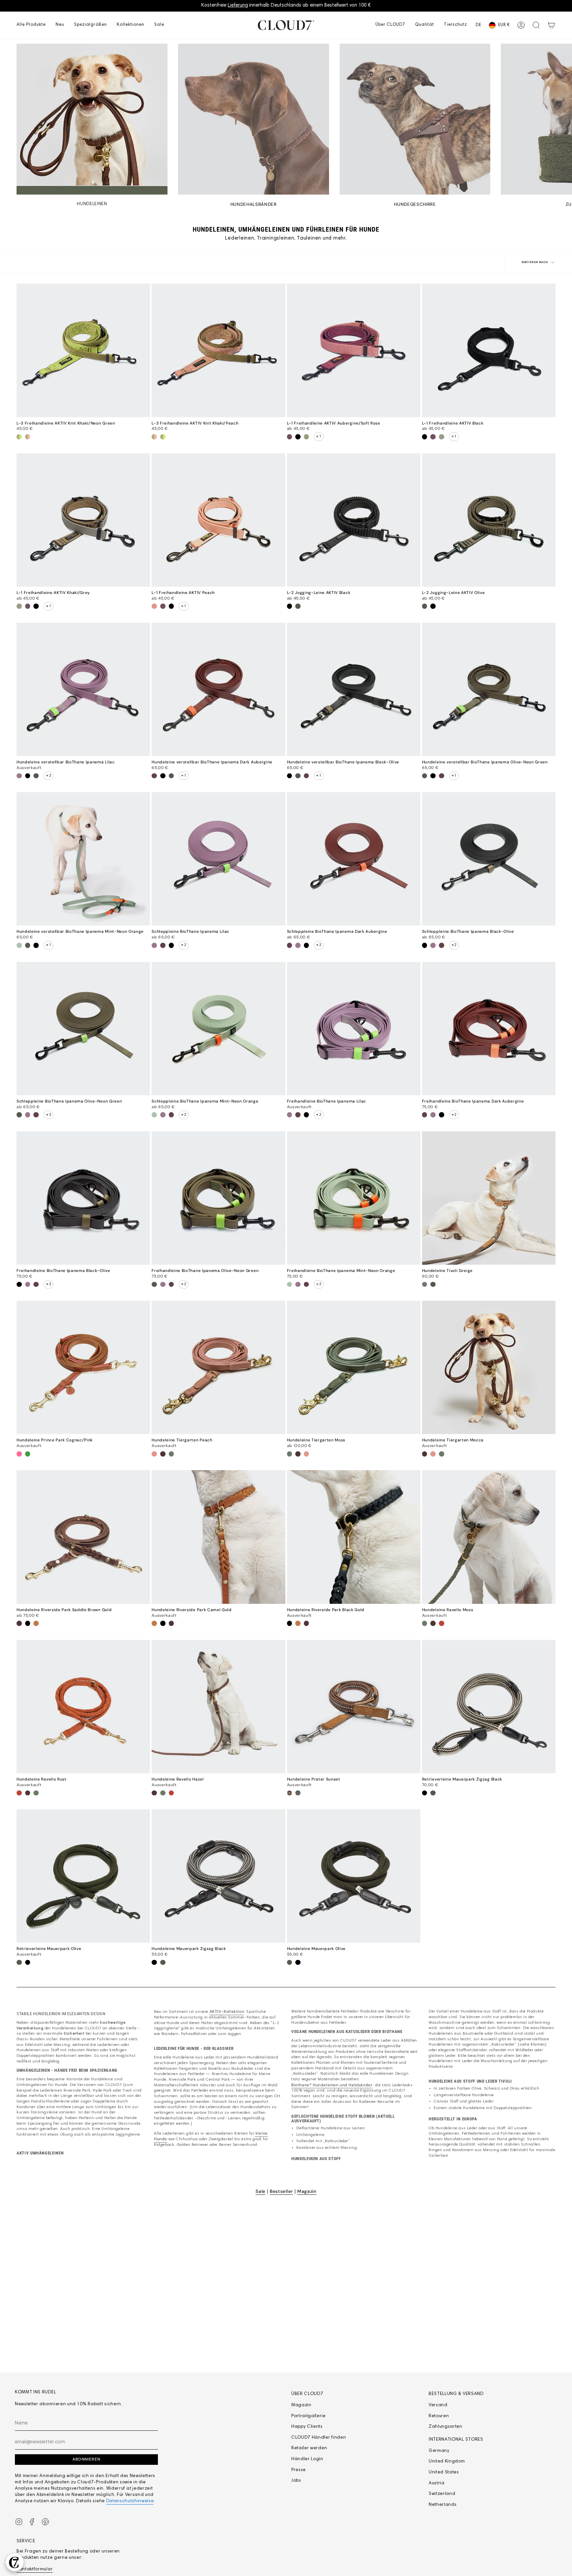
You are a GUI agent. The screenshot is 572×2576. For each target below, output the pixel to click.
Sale (261, 2191)
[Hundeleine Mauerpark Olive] (354, 1876)
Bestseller (281, 2191)
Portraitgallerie (309, 2416)
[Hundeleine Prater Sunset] (354, 1707)
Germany (439, 2451)
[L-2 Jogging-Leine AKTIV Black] (354, 520)
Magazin (307, 2191)
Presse (299, 2470)
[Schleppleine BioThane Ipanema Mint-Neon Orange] (218, 1029)
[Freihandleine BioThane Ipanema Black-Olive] (83, 1198)
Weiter (562, 119)
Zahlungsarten (446, 2427)
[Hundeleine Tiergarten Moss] (354, 1367)
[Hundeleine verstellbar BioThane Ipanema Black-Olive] (354, 689)
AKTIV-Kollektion (227, 2011)
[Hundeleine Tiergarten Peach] (218, 1367)
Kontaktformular (35, 2569)
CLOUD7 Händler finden (319, 2438)
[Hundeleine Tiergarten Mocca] (489, 1367)
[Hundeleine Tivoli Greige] (489, 1198)
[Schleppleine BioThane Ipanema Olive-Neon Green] (83, 1029)
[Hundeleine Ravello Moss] (489, 1537)
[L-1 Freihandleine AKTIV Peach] (218, 520)
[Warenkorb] (551, 25)
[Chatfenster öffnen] (15, 2562)
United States (444, 2472)
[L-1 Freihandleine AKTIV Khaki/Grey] (83, 520)
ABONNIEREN (86, 2459)
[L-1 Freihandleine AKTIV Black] (489, 350)
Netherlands (443, 2505)
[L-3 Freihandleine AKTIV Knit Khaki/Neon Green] (83, 350)
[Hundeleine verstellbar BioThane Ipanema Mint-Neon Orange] (83, 859)
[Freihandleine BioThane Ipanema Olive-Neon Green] (218, 1198)
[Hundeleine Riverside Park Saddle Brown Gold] (83, 1537)
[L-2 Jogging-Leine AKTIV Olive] (489, 520)
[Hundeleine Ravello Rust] (83, 1707)
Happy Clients (307, 2427)
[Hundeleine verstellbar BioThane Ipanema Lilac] (83, 689)
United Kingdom (447, 2462)
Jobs (296, 2481)
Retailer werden (309, 2448)
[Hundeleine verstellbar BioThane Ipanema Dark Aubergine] (218, 689)
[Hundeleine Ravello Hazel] (218, 1707)
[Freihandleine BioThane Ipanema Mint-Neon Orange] (354, 1198)
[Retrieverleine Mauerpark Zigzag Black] (489, 1707)
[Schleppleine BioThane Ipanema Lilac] (218, 859)
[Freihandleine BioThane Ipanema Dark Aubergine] (489, 1029)
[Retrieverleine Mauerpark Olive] (83, 1876)
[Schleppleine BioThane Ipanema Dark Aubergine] (354, 859)
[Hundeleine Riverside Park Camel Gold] (218, 1537)
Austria (437, 2483)
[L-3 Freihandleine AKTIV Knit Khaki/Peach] (218, 350)
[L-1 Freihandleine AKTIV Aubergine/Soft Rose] (354, 350)
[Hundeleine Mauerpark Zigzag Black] (218, 1876)
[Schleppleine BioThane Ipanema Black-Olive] (489, 859)
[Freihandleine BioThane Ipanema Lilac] (354, 1029)
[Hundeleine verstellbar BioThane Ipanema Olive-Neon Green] (489, 689)
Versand (438, 2405)
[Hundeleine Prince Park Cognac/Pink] (83, 1367)
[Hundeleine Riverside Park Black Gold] (354, 1537)
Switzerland (442, 2494)
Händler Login (307, 2459)
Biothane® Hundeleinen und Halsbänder (332, 2085)
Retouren (439, 2416)
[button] (31, 25)
